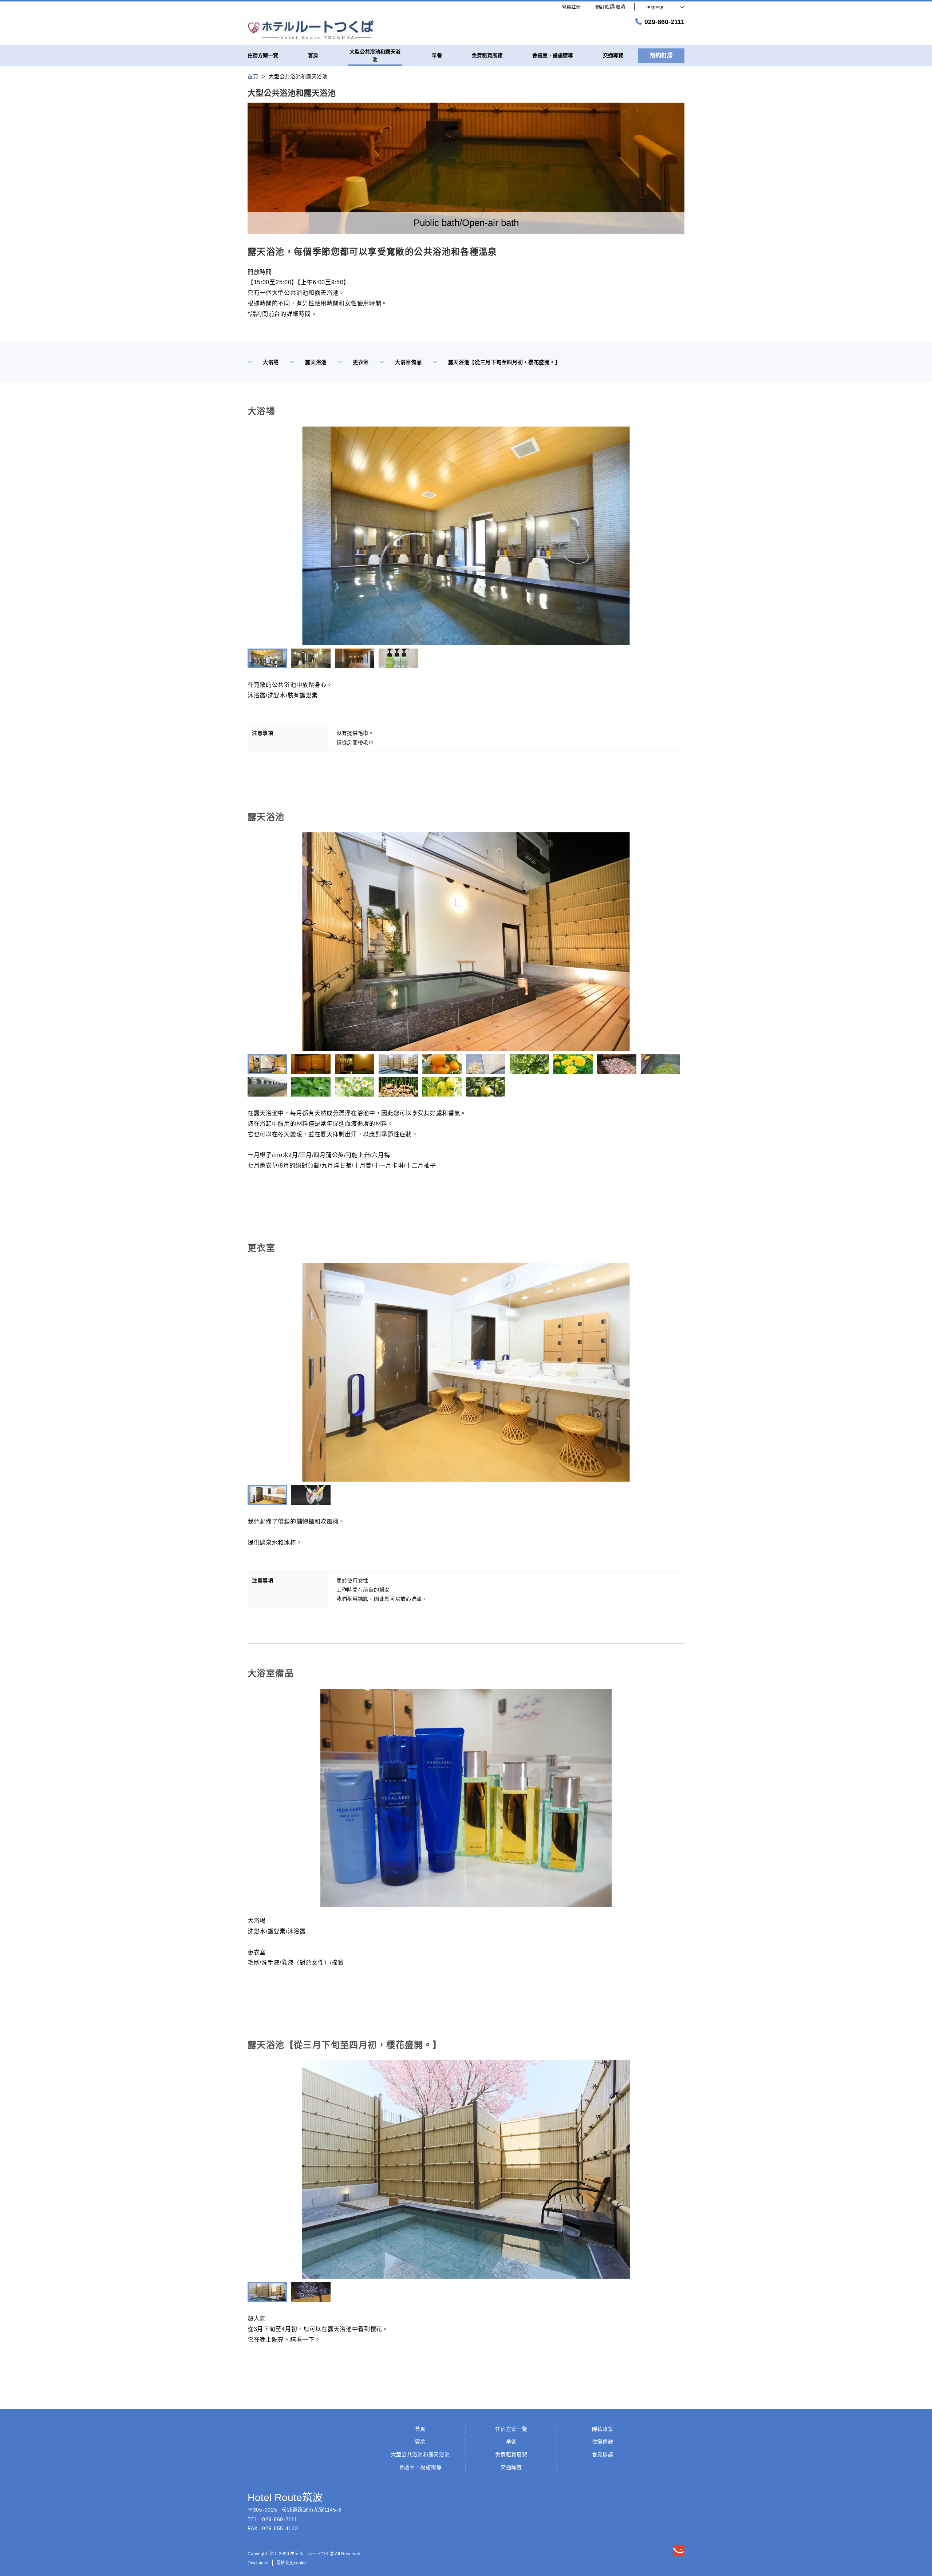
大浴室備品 (408, 362)
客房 (420, 2442)
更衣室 (361, 362)
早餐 (511, 2442)
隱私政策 (603, 2429)
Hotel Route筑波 (285, 2498)
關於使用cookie (292, 2563)
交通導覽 (511, 2467)
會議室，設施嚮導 (420, 2467)
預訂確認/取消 (610, 7)
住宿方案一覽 (511, 2429)
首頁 (420, 2429)
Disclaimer (258, 2563)
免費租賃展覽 (511, 2454)
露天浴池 (316, 362)
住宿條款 (603, 2442)
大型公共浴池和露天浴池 (420, 2454)
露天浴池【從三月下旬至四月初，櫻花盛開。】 (504, 362)
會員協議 (603, 2454)
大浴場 (271, 362)
